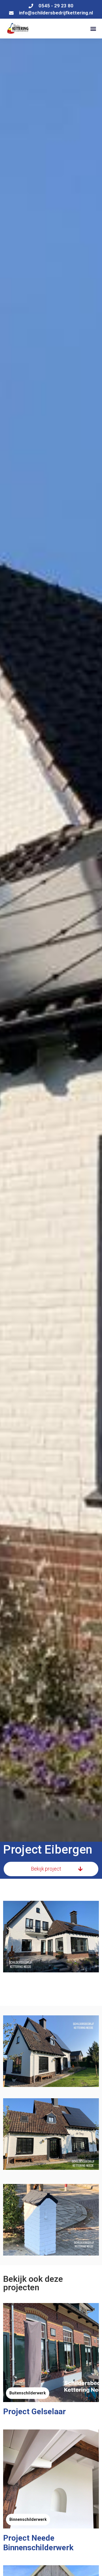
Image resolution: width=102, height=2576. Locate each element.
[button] (93, 29)
